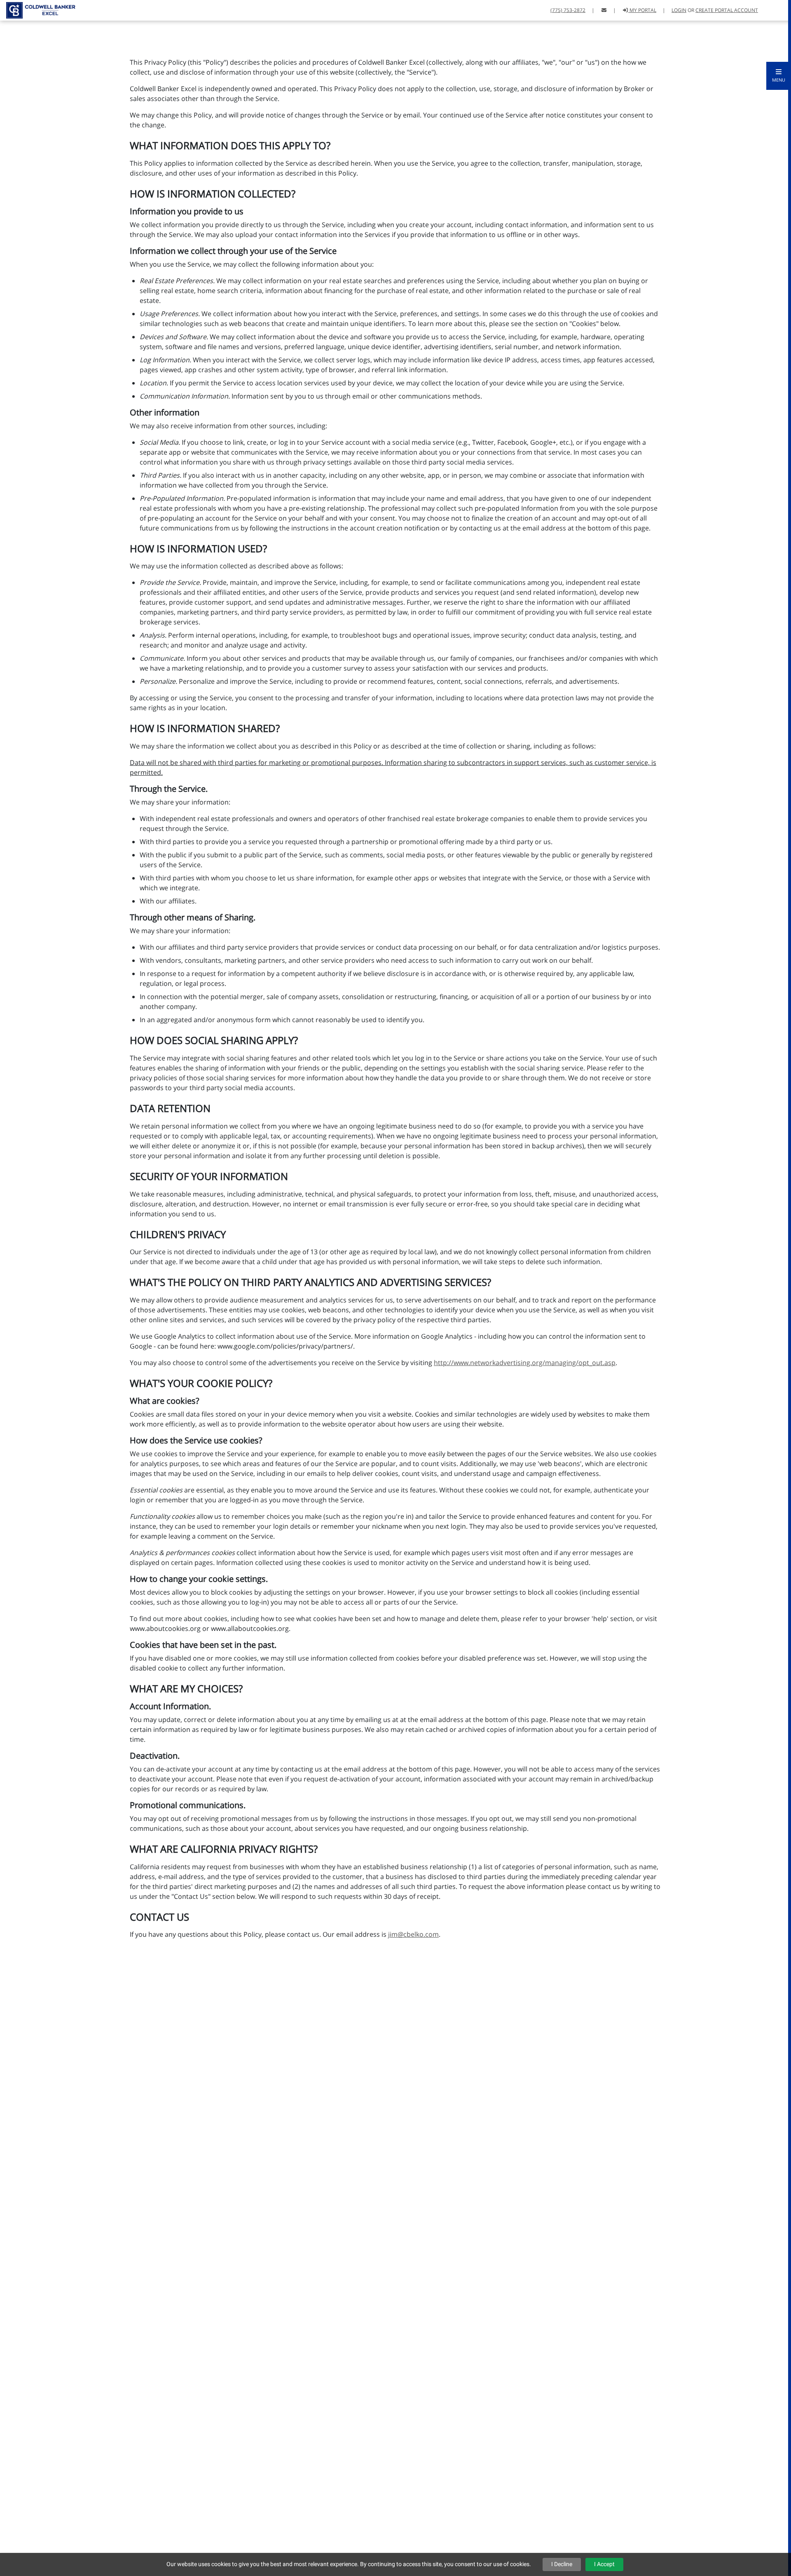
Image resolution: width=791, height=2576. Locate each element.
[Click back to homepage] (38, 9)
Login (679, 10)
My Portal (642, 10)
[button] (779, 76)
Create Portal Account (727, 10)
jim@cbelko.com (413, 1934)
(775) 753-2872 (568, 10)
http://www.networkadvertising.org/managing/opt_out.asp (525, 1363)
